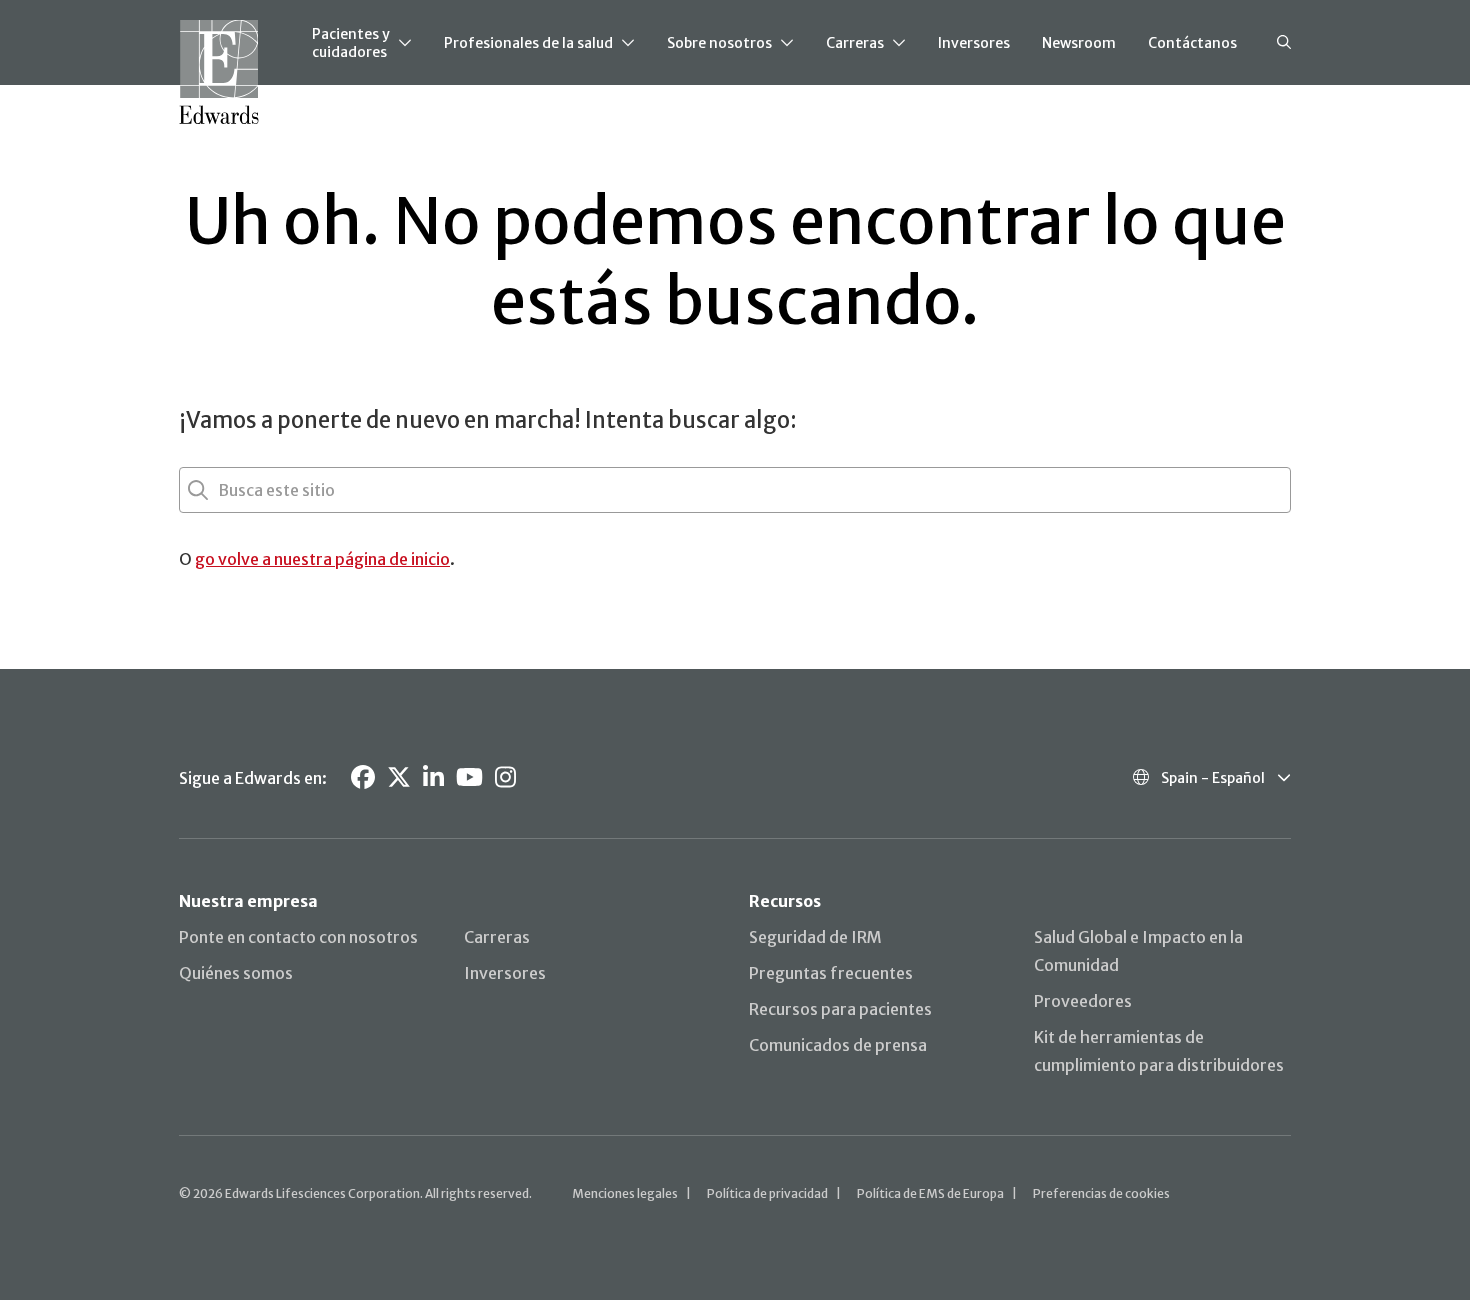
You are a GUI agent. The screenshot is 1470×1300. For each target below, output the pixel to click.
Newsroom (1079, 43)
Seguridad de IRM (815, 937)
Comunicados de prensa (838, 1045)
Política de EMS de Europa (930, 1193)
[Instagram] (505, 777)
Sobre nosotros (719, 43)
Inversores (974, 43)
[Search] (1284, 43)
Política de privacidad (767, 1193)
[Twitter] (399, 777)
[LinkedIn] (433, 777)
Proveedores (1083, 1001)
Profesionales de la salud (528, 43)
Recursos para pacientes (840, 1009)
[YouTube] (469, 777)
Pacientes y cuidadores (351, 43)
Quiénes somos (236, 973)
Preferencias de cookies (1101, 1193)
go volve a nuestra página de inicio (322, 559)
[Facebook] (363, 777)
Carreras (855, 43)
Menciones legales (625, 1193)
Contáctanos (1192, 43)
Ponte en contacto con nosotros (298, 937)
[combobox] (220, 490)
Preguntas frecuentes (831, 973)
